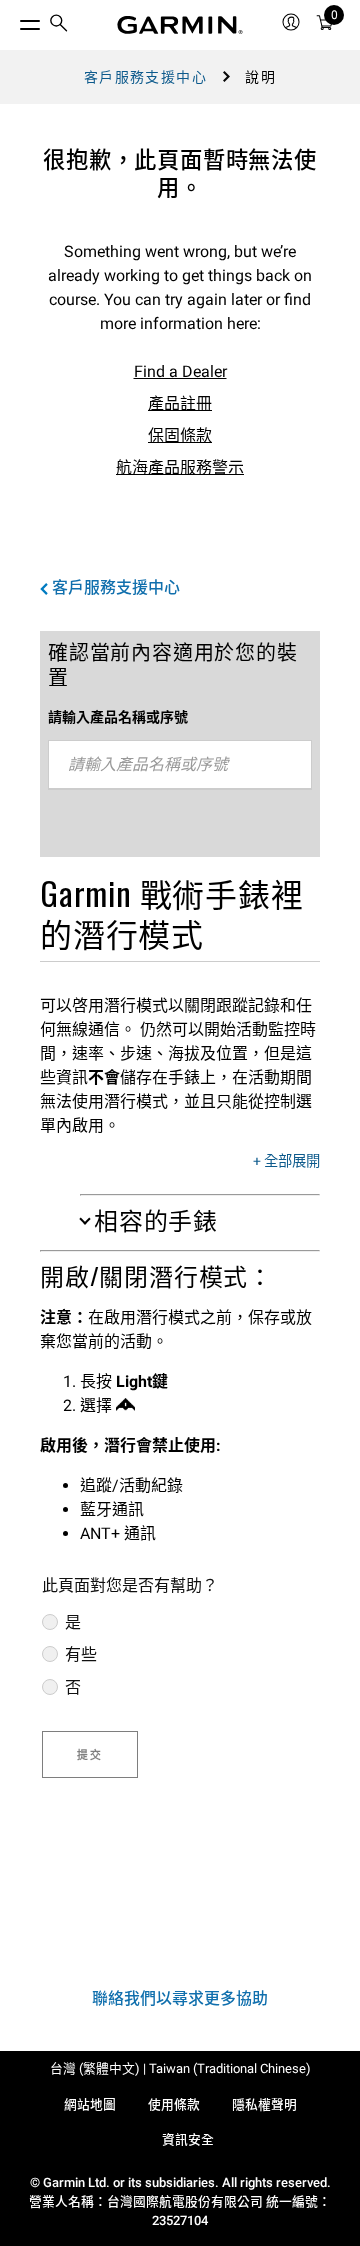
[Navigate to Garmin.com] (180, 25)
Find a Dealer (180, 371)
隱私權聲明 (264, 2104)
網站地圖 (90, 2104)
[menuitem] (59, 25)
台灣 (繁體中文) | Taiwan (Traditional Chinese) (180, 2068)
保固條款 (180, 435)
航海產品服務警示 (180, 467)
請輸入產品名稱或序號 (118, 717)
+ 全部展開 (286, 1162)
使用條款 (174, 2104)
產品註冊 (180, 403)
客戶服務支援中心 (145, 77)
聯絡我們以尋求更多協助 (180, 1998)
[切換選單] (12, 20)
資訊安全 (188, 2139)
